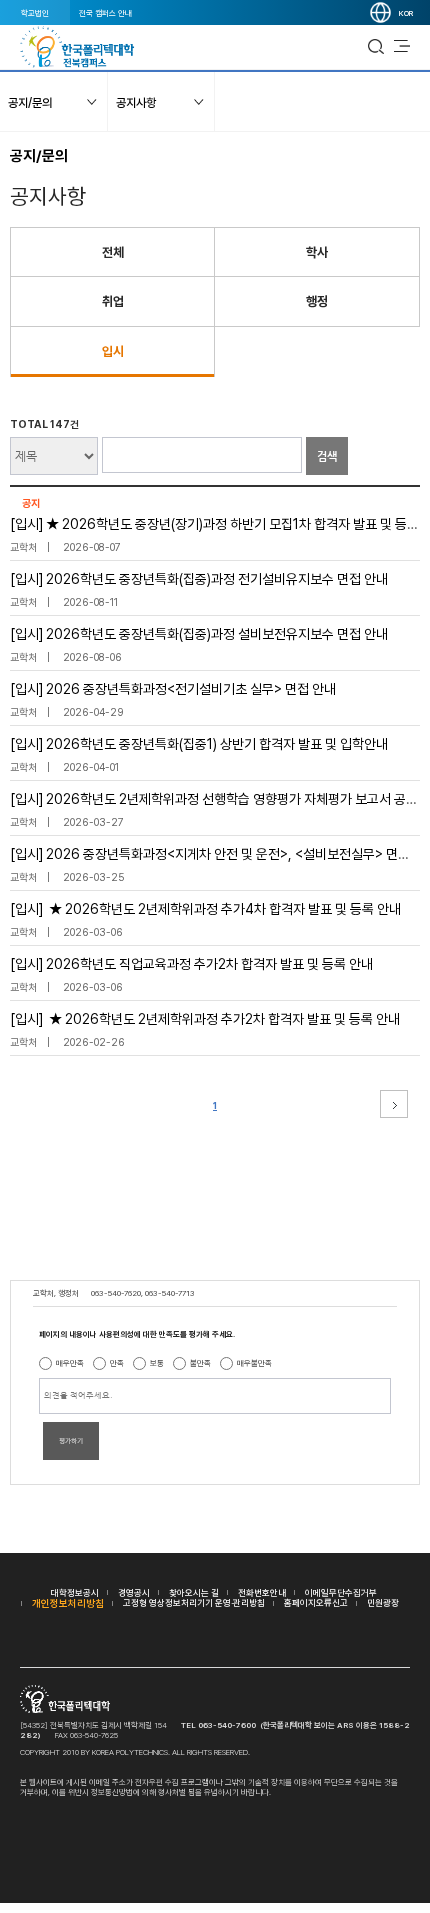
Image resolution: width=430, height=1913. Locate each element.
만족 (117, 1363)
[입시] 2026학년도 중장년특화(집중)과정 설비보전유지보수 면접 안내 (199, 634)
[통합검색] (376, 47)
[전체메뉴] (402, 47)
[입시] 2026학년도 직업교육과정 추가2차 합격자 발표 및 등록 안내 (191, 964)
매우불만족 (254, 1363)
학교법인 (35, 13)
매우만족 (70, 1363)
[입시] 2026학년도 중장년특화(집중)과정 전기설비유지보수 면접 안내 (199, 579)
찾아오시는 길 (194, 1592)
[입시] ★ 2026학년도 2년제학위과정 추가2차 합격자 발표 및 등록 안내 (205, 1019)
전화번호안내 (262, 1592)
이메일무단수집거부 (341, 1592)
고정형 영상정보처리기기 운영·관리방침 (194, 1602)
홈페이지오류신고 (316, 1602)
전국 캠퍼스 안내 (105, 13)
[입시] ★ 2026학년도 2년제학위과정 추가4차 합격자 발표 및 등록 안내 (205, 909)
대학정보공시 (75, 1592)
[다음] (394, 1104)
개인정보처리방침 (68, 1603)
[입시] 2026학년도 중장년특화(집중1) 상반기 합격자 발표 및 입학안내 (199, 744)
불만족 (200, 1363)
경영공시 (134, 1592)
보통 (157, 1363)
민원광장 (383, 1602)
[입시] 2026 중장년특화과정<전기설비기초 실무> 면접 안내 (173, 689)
